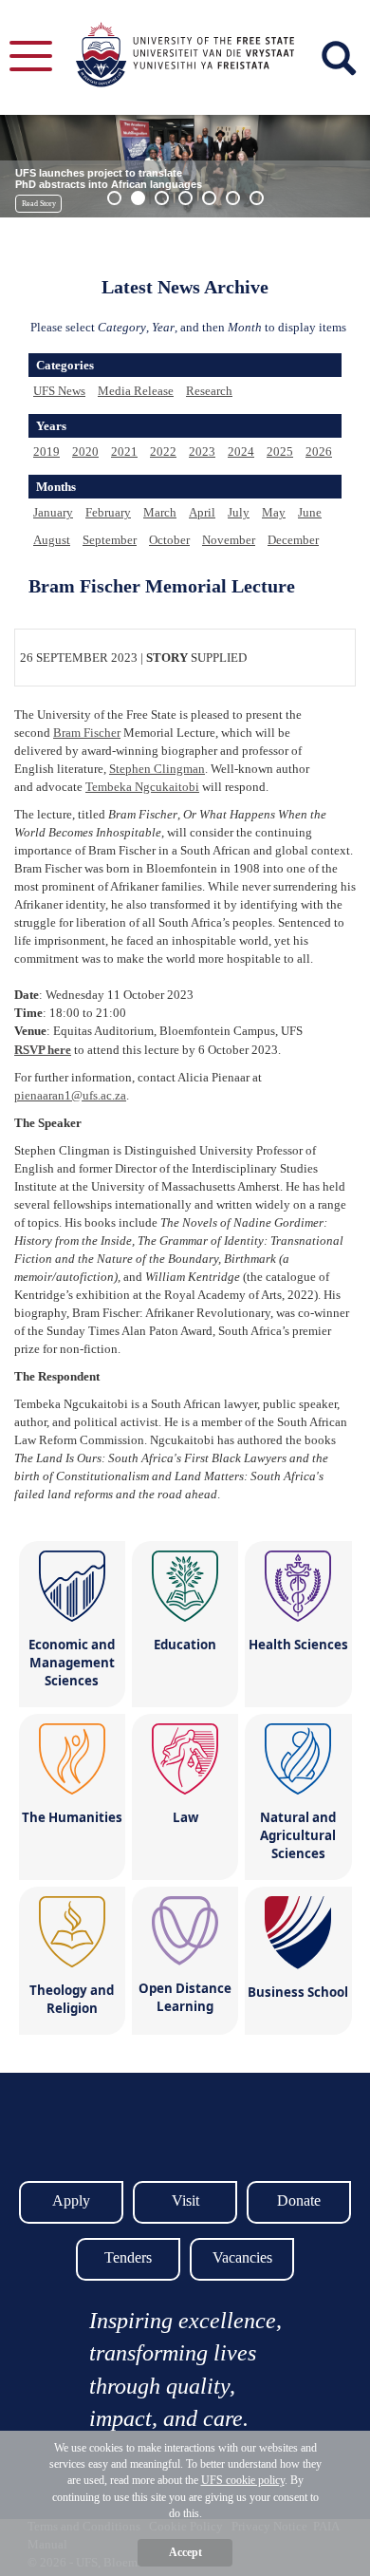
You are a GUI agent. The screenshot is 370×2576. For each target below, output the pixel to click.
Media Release (136, 391)
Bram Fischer (87, 733)
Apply (71, 2200)
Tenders (128, 2257)
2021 (124, 451)
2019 (46, 451)
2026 (319, 451)
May (274, 512)
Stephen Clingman (157, 769)
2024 (241, 451)
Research (209, 391)
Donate (299, 2200)
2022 (163, 451)
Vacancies (242, 2257)
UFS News (59, 391)
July (239, 512)
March (160, 512)
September (110, 540)
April (202, 512)
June (310, 512)
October (169, 540)
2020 (85, 451)
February (108, 512)
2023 (202, 451)
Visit (185, 2200)
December (293, 540)
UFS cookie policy (243, 2480)
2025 (280, 451)
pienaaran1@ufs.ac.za (70, 1095)
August (52, 540)
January (53, 512)
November (229, 540)
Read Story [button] (39, 204)
